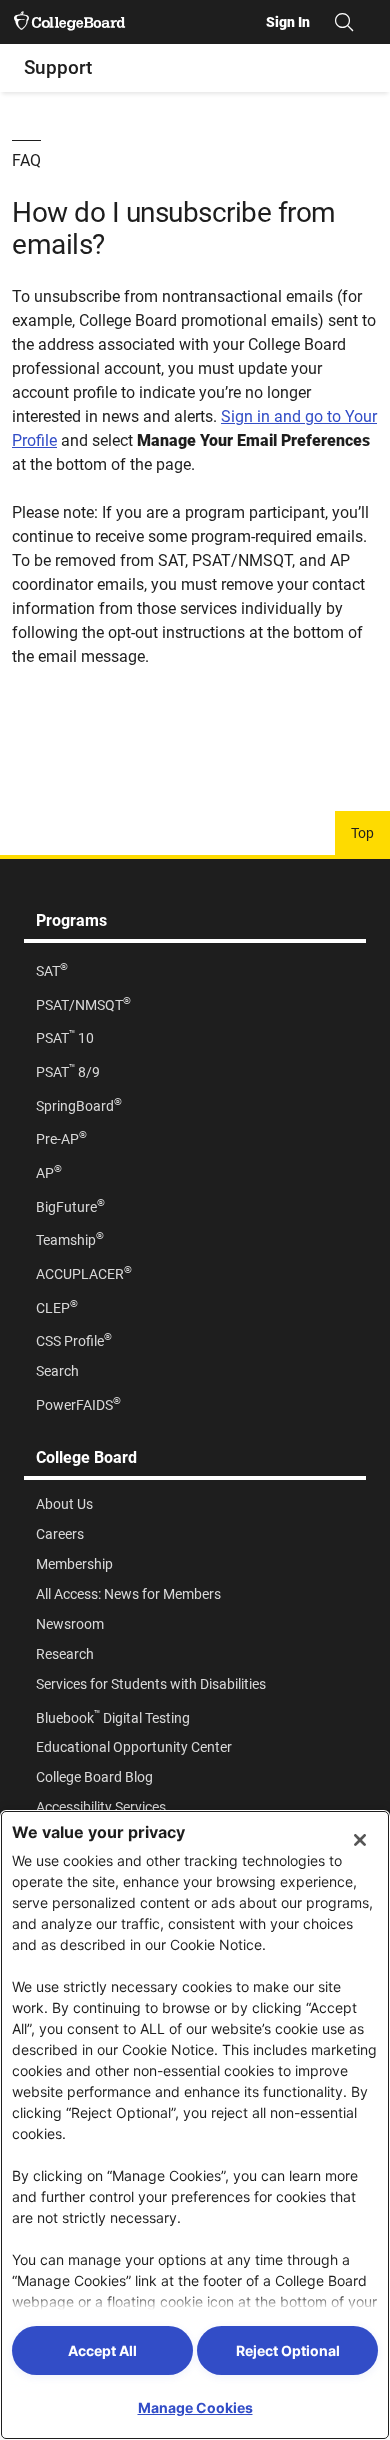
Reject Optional (288, 2350)
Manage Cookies (195, 2407)
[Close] (360, 1840)
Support (58, 67)
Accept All (102, 2350)
